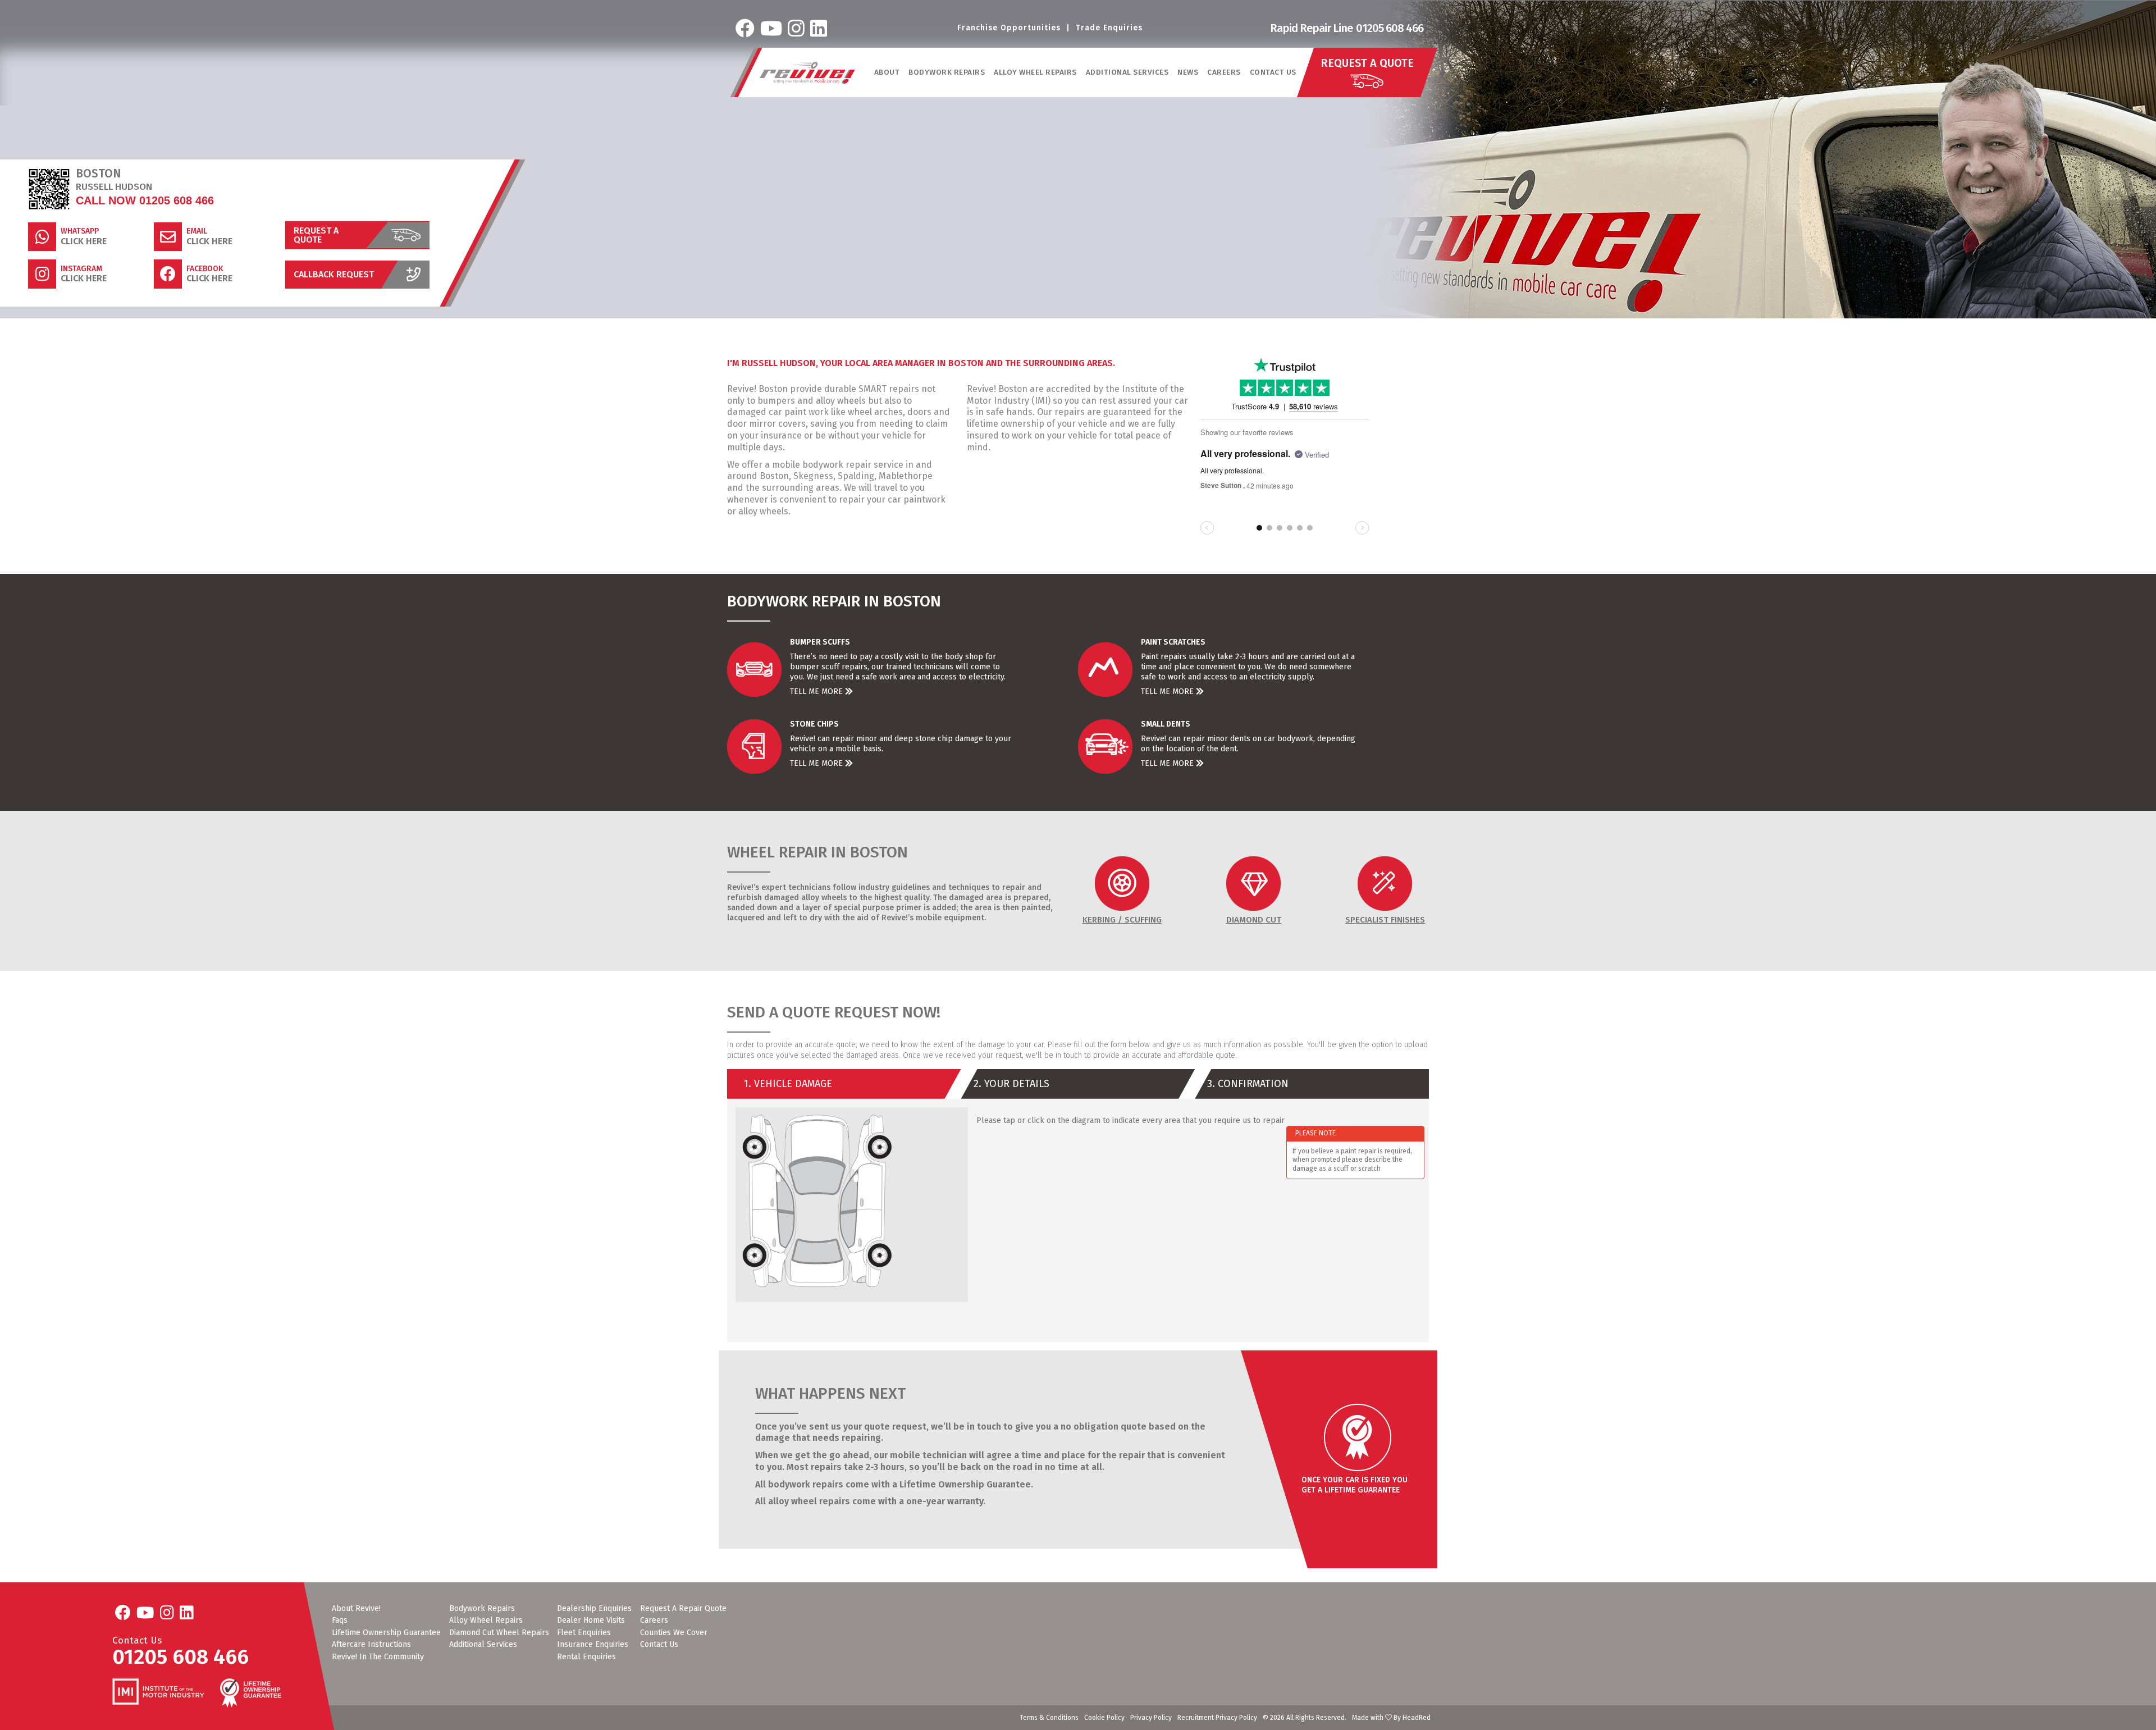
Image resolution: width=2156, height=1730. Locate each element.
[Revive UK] (807, 73)
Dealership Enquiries (594, 1609)
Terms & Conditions (1049, 1718)
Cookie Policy (1104, 1718)
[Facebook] (745, 28)
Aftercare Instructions (371, 1645)
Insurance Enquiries (593, 1645)
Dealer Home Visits (591, 1621)
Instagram (81, 269)
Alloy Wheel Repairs (486, 1621)
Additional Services (483, 1645)
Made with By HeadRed (1391, 1718)
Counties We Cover (674, 1633)
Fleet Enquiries (584, 1633)
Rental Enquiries (586, 1657)
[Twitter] (771, 28)
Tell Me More (817, 691)
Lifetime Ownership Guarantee (386, 1633)
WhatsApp (80, 231)
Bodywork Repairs (482, 1609)
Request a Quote (316, 235)
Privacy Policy (1151, 1718)
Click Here (84, 241)
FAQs (340, 1621)
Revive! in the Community (378, 1657)
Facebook (205, 269)
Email (197, 231)
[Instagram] (796, 28)
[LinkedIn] (819, 28)
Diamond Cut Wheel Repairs (499, 1633)
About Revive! (356, 1609)
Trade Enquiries (1109, 28)
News (1188, 72)
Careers (1224, 72)
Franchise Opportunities (1009, 28)
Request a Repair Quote (683, 1609)
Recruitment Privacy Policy (1217, 1718)
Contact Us (1273, 72)
